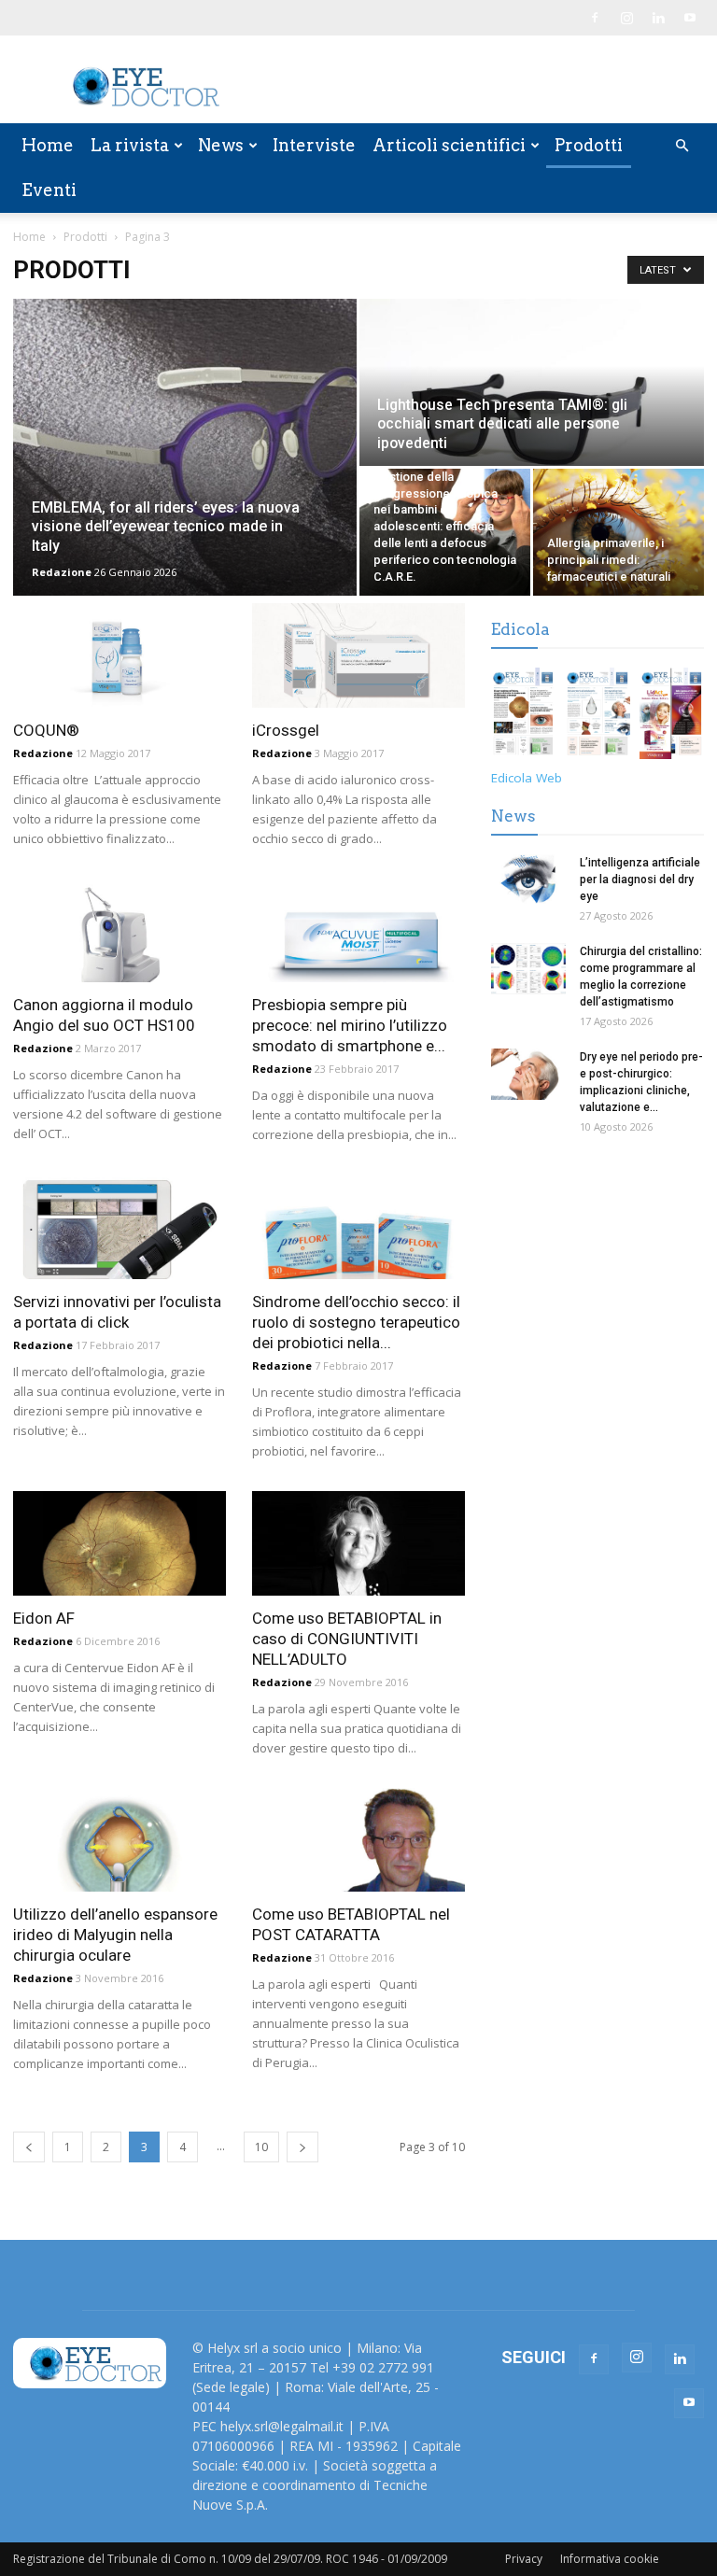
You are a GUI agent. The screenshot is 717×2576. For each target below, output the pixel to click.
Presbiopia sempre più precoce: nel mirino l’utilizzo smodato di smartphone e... (350, 1025)
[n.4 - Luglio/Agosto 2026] (523, 717)
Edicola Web (527, 778)
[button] (682, 146)
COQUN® (46, 730)
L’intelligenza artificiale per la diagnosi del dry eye (640, 880)
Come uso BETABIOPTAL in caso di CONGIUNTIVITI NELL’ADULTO (347, 1639)
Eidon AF (44, 1618)
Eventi (49, 190)
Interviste (314, 145)
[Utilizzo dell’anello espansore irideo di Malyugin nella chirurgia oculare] (119, 1840)
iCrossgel (286, 730)
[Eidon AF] (119, 1543)
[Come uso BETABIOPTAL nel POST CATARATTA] (358, 1840)
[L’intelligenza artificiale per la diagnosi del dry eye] (528, 880)
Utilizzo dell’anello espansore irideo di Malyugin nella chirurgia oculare (115, 1935)
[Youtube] (690, 18)
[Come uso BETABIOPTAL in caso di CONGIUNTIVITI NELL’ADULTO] (358, 1543)
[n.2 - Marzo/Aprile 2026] (672, 717)
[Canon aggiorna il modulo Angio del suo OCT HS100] (119, 931)
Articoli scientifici (449, 145)
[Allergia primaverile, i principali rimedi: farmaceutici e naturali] (619, 532)
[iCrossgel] (358, 655)
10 (261, 2147)
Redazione (62, 572)
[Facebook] (595, 18)
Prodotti (589, 145)
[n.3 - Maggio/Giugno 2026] (597, 717)
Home (48, 145)
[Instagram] (626, 18)
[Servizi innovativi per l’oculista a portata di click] (119, 1227)
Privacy (524, 2559)
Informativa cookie (610, 2559)
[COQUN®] (119, 655)
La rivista (130, 145)
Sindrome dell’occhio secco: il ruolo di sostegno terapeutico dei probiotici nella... (356, 1322)
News (221, 145)
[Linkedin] (658, 18)
